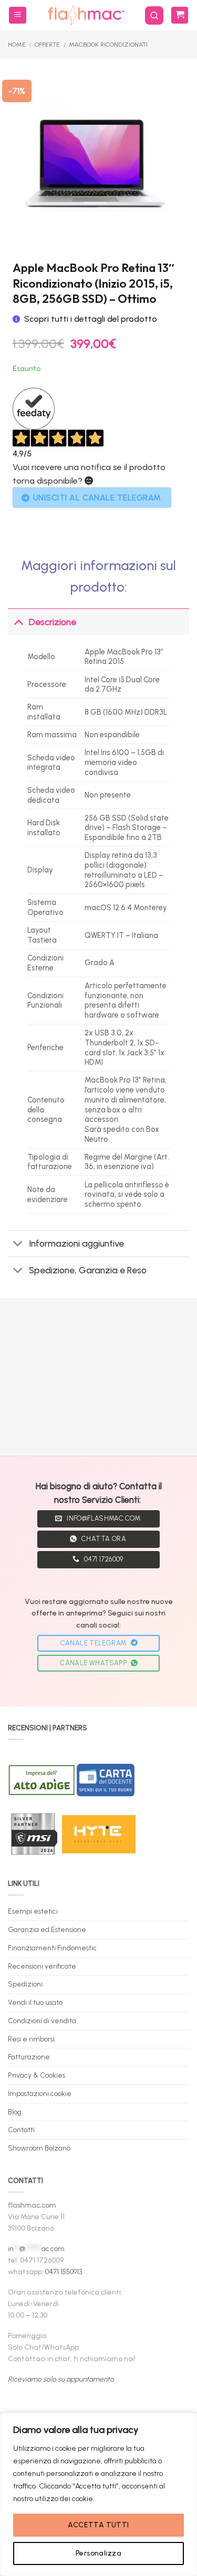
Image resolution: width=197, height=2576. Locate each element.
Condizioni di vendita (42, 2021)
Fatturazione (29, 2057)
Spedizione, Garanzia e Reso (88, 1270)
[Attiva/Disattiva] (18, 622)
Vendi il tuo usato (35, 2002)
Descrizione (53, 622)
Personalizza (98, 2553)
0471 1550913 (64, 2272)
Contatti (21, 2130)
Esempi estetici (33, 1911)
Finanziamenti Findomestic (52, 1948)
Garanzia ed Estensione (47, 1929)
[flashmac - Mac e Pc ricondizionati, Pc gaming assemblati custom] (86, 15)
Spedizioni (25, 1984)
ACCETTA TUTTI (98, 2525)
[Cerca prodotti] (154, 15)
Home (17, 45)
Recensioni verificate (42, 1966)
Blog (15, 2112)
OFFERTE (47, 45)
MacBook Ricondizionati (108, 45)
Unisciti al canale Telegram (97, 498)
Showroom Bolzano (39, 2148)
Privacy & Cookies (37, 2075)
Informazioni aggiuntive (76, 1243)
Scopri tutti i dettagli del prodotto (91, 319)
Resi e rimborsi (31, 2039)
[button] (18, 15)
